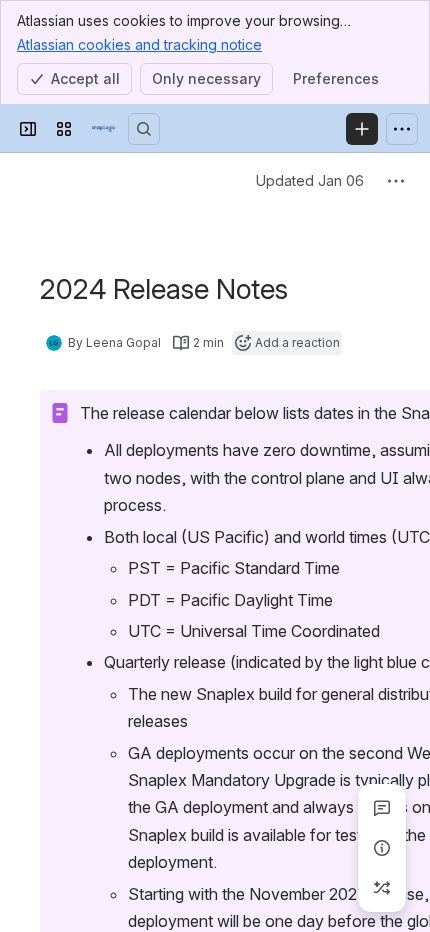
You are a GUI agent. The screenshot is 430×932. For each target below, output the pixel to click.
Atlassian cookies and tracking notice (139, 44)
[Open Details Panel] (382, 848)
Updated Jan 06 (310, 180)
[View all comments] (382, 808)
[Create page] (382, 888)
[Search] (144, 129)
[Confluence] (104, 129)
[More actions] (396, 181)
